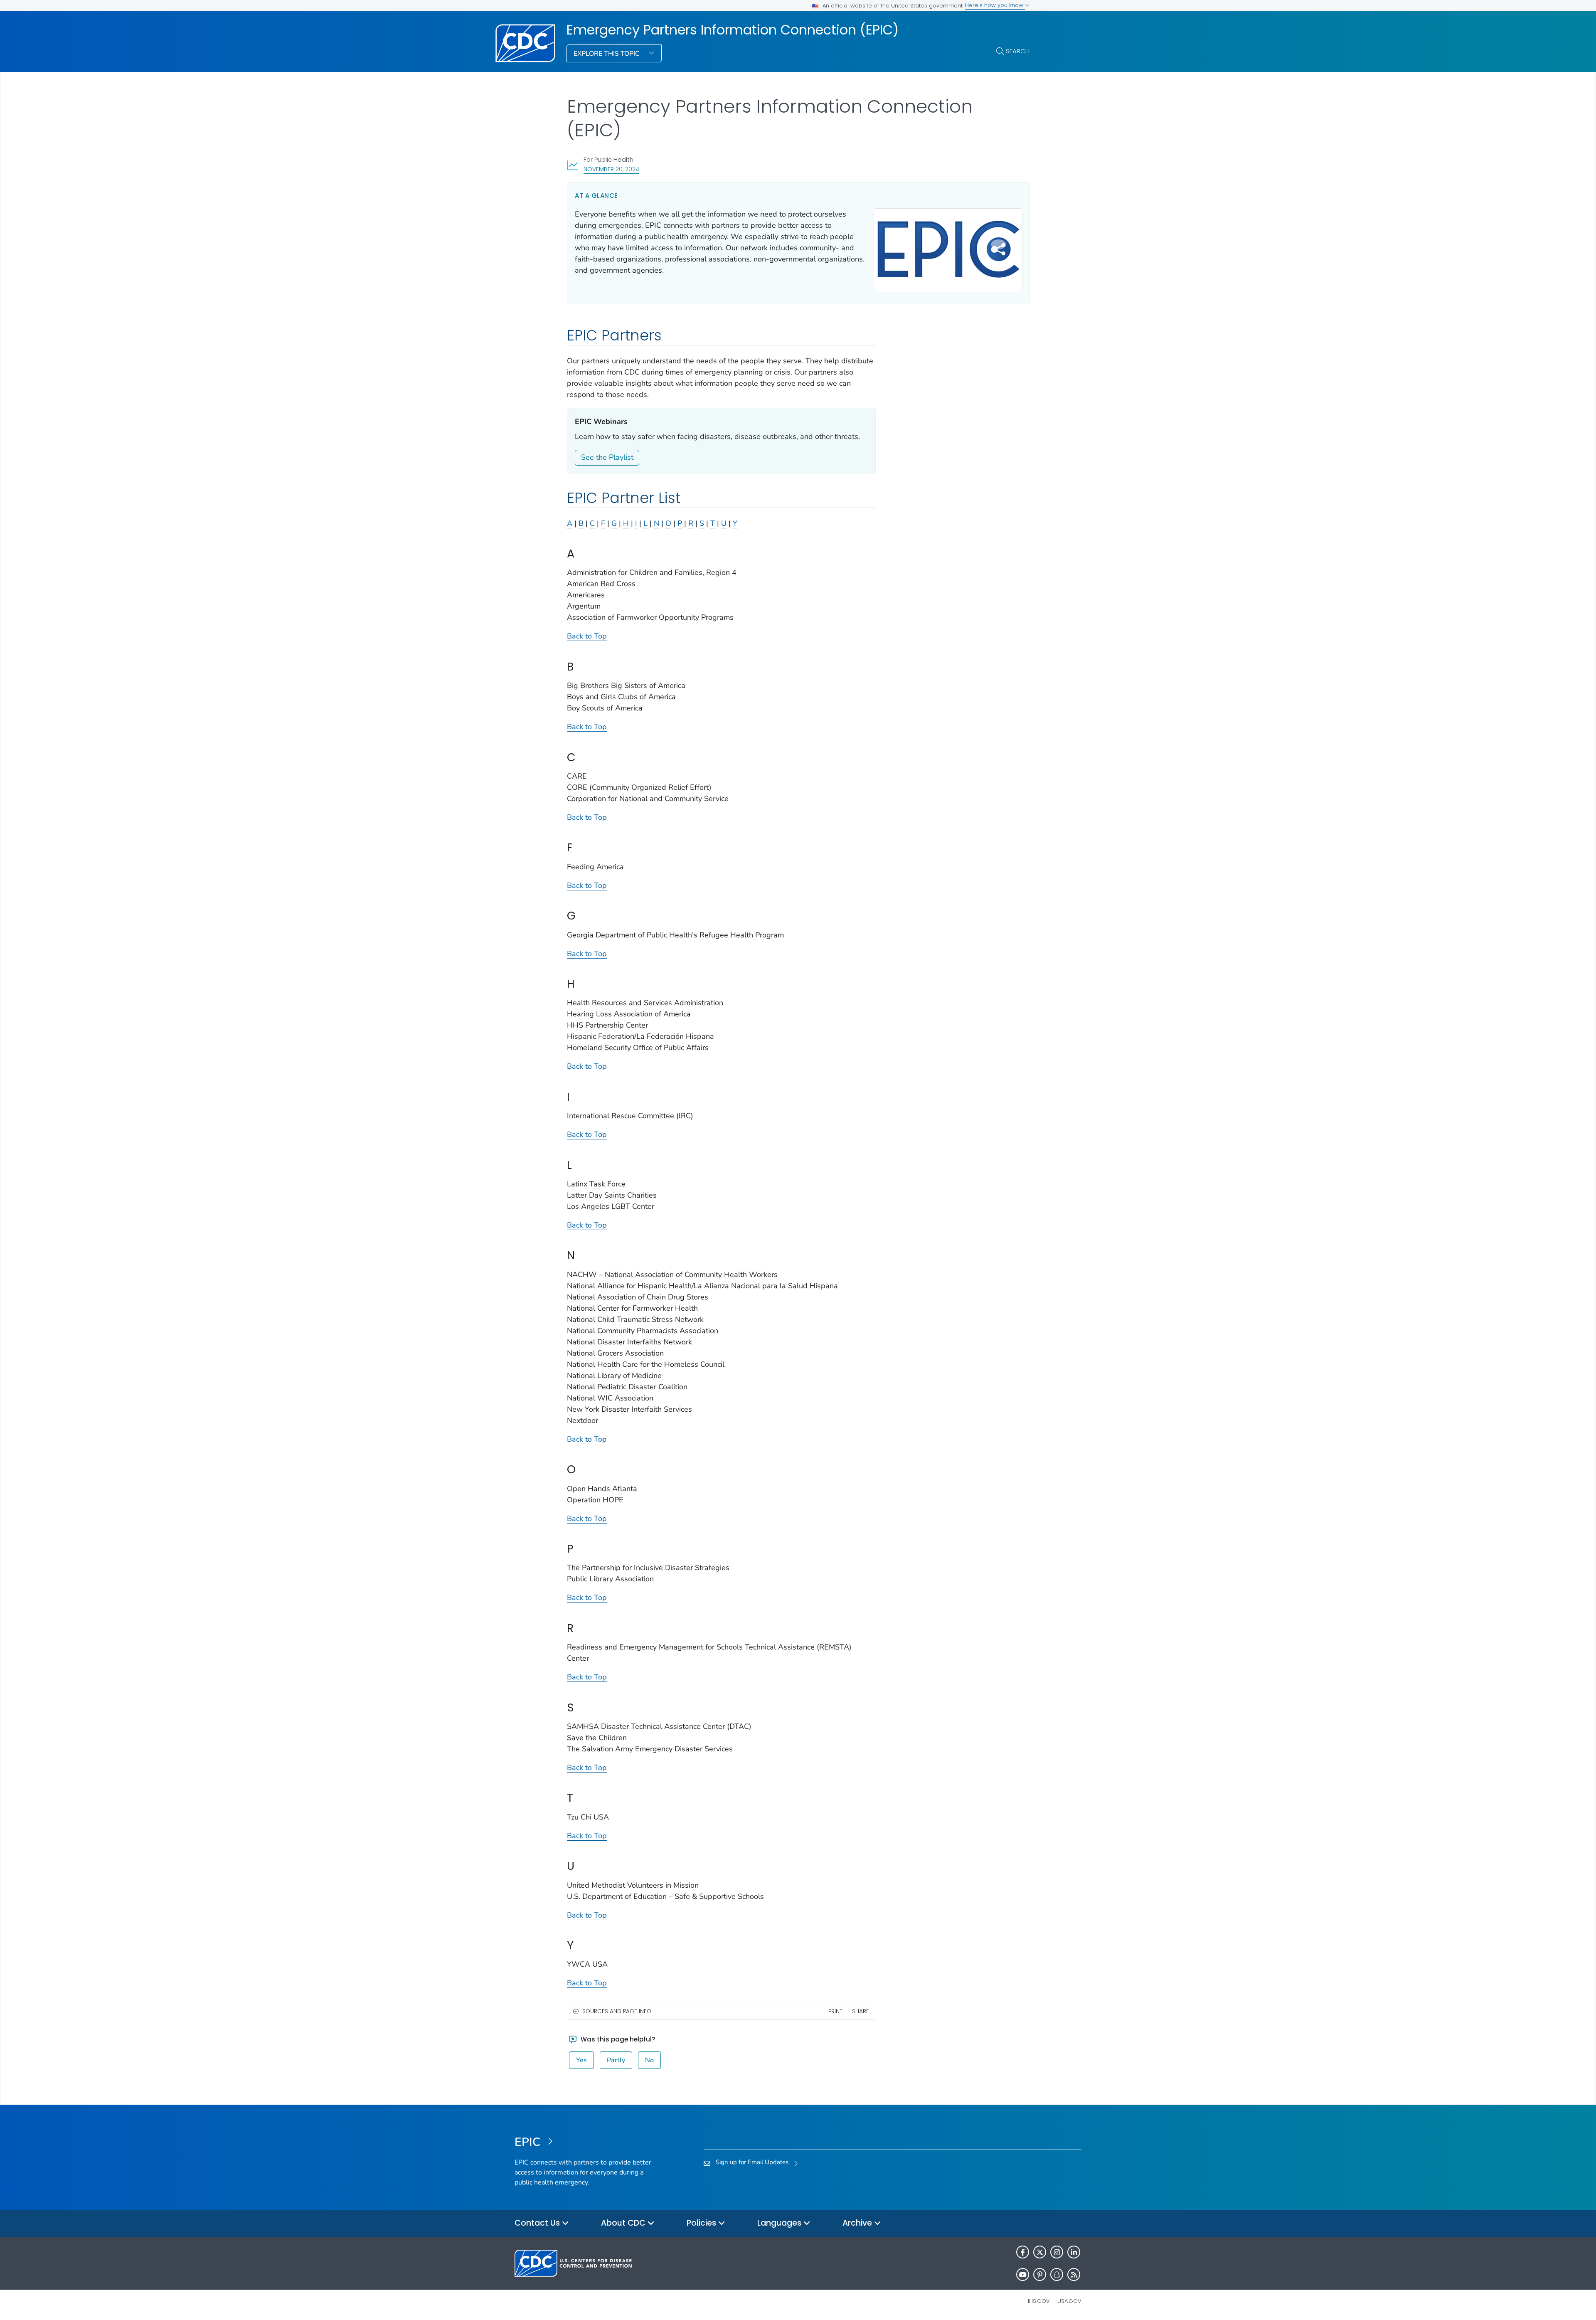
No (649, 2060)
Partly (616, 2060)
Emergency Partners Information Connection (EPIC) (733, 30)
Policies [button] (702, 2223)
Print (835, 2011)
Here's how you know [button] (995, 5)
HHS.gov (1038, 2301)
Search (1018, 51)
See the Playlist (607, 457)
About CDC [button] (624, 2223)
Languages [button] (780, 2223)
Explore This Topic (607, 54)
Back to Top (587, 636)
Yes (581, 2060)
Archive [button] (858, 2223)
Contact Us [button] (538, 2223)
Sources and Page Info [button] (617, 2011)
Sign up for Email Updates (752, 2162)
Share (861, 2011)
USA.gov (1069, 2301)
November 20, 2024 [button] (611, 169)
